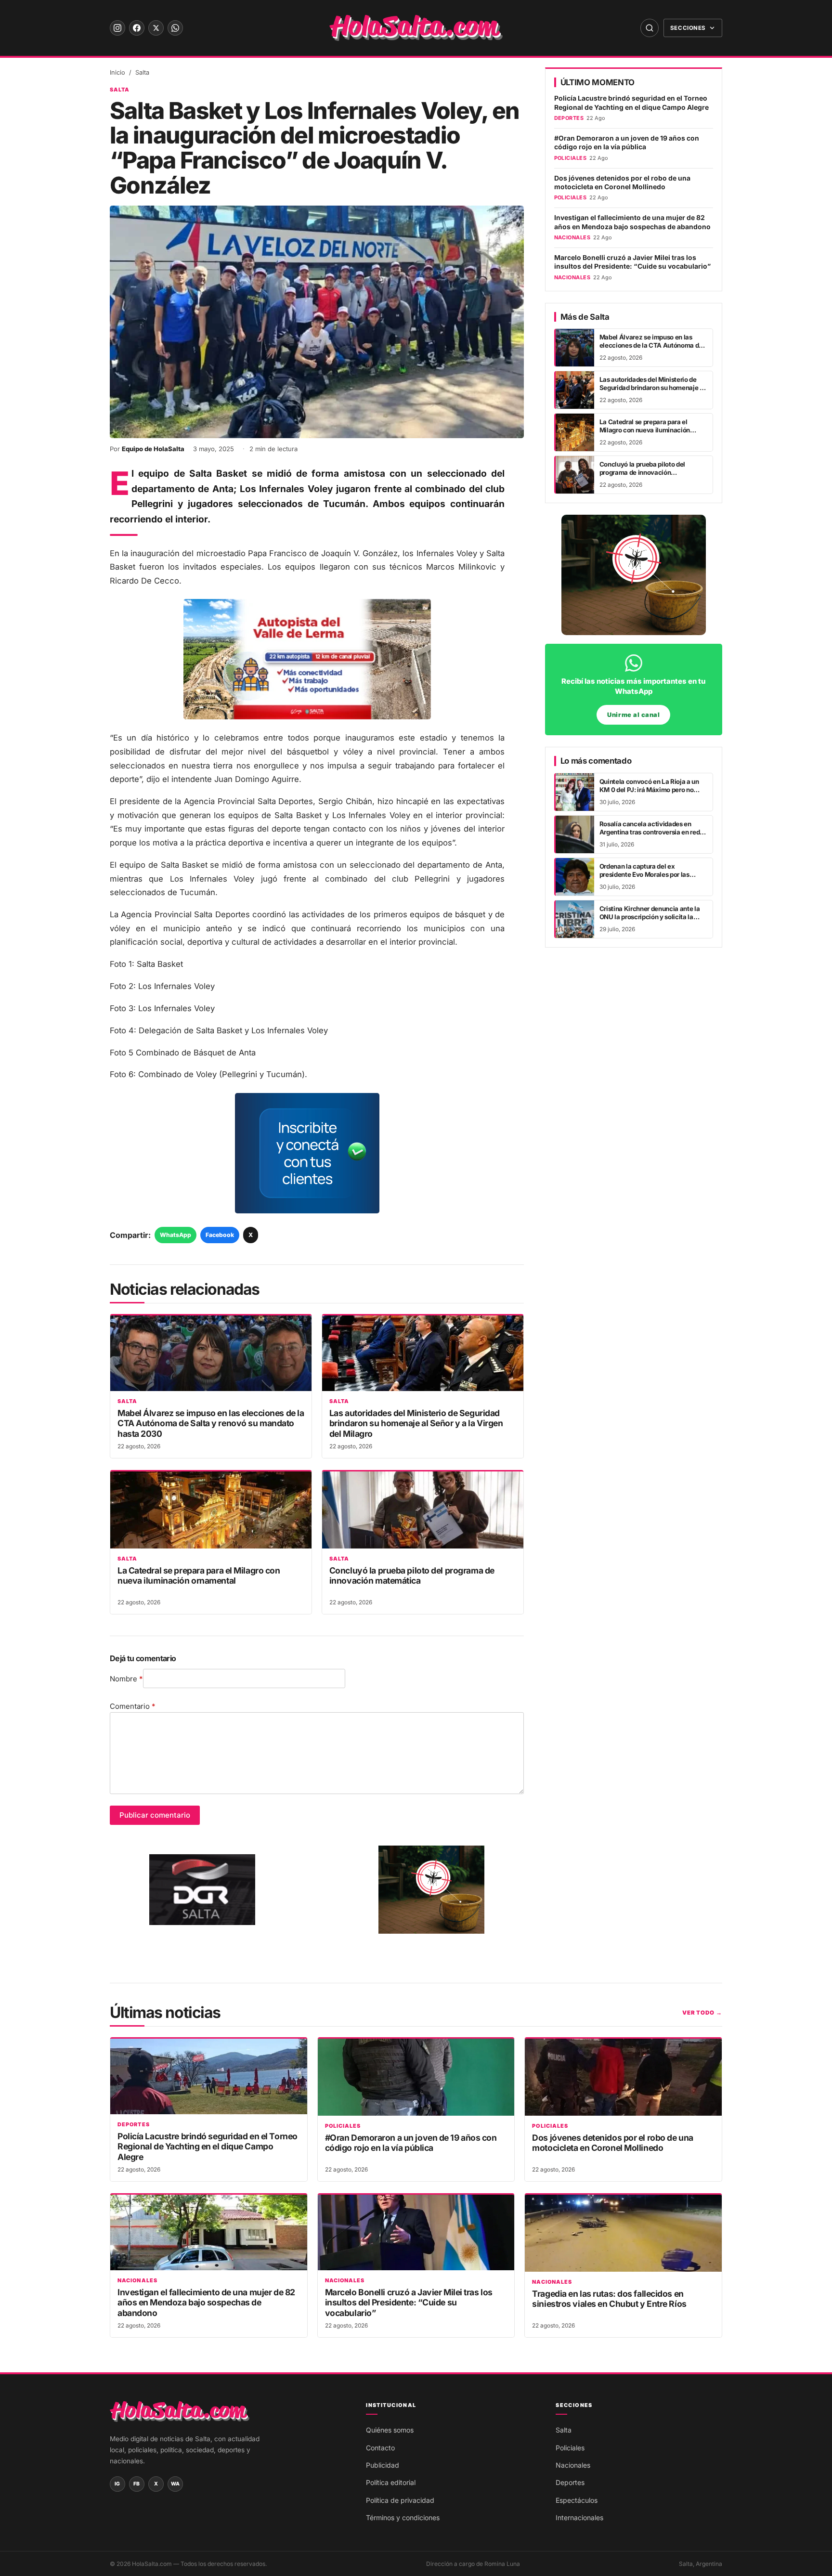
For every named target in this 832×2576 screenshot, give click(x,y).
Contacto (380, 2448)
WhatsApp (175, 1235)
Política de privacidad (400, 2500)
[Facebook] (137, 28)
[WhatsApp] (175, 28)
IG (117, 2484)
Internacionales (579, 2517)
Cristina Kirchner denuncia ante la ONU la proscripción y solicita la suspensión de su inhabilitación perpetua (650, 921)
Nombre (126, 1679)
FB (137, 2484)
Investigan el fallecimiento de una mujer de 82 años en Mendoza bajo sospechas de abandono (632, 222)
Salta (142, 72)
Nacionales (137, 2281)
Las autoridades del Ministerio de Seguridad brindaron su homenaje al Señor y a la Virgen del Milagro (416, 1423)
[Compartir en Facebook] (20, 1276)
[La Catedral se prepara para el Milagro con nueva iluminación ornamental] (211, 1510)
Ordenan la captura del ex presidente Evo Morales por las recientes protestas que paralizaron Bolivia (652, 879)
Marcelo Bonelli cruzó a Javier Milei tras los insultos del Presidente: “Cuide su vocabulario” (632, 262)
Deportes (134, 2125)
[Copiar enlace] (20, 1324)
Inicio (117, 72)
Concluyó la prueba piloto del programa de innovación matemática (412, 1575)
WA (175, 2484)
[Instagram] (117, 28)
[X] (156, 28)
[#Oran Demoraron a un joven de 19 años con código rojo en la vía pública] (416, 2077)
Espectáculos (577, 2500)
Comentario (133, 1706)
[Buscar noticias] (650, 28)
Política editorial (391, 2482)
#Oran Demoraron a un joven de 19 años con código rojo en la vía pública (627, 143)
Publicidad (383, 2465)
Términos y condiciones (403, 2517)
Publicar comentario (155, 1815)
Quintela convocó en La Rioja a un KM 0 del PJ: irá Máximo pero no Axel (649, 790)
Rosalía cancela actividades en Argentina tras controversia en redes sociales (653, 832)
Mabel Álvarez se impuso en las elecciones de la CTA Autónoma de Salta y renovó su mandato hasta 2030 (211, 1423)
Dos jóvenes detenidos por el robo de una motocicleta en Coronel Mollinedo (622, 182)
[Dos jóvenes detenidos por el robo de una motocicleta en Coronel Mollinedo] (623, 2077)
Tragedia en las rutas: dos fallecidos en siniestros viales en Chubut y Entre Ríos (609, 2299)
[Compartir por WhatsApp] (20, 1252)
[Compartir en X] (20, 1300)
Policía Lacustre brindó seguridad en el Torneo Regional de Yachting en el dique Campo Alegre (631, 103)
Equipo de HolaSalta (153, 449)
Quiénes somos (390, 2430)
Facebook (220, 1235)
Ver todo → (702, 2013)
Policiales (343, 2126)
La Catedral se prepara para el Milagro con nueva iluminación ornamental (199, 1575)
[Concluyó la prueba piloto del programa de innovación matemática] (423, 1510)
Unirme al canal (633, 715)
